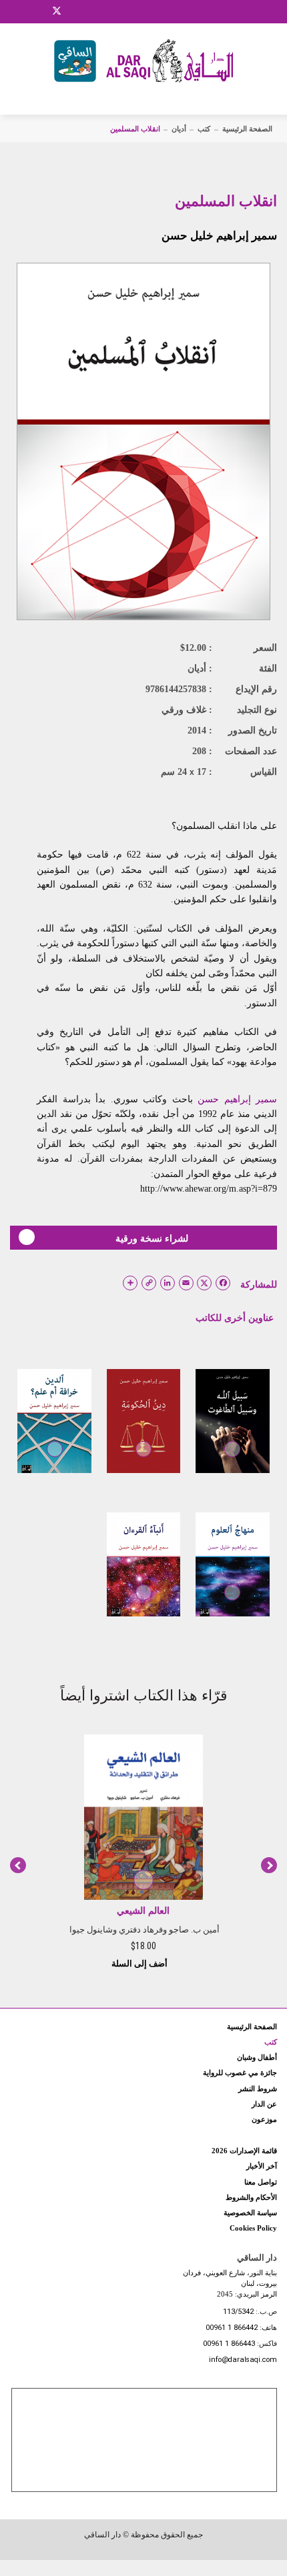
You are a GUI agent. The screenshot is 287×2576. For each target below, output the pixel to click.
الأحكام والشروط (251, 2197)
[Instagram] (39, 11)
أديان (179, 129)
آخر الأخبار (262, 2166)
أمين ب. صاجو (194, 1929)
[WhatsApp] (90, 11)
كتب (204, 129)
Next (269, 1865)
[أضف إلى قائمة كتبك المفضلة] (232, 1458)
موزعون (264, 2119)
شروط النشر (258, 2089)
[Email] (74, 11)
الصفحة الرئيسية (247, 129)
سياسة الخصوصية (250, 2213)
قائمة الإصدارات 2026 (244, 2151)
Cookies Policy (253, 2228)
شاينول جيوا (91, 1929)
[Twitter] (57, 9)
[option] (143, 1850)
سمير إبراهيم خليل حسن (219, 236)
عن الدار (264, 2104)
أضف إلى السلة (140, 1964)
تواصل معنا (261, 2182)
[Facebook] (23, 11)
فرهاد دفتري (141, 1929)
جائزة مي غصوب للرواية (240, 2073)
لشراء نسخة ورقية (152, 1238)
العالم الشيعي (143, 1911)
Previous (18, 1865)
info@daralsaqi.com (243, 2360)
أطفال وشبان (257, 2057)
